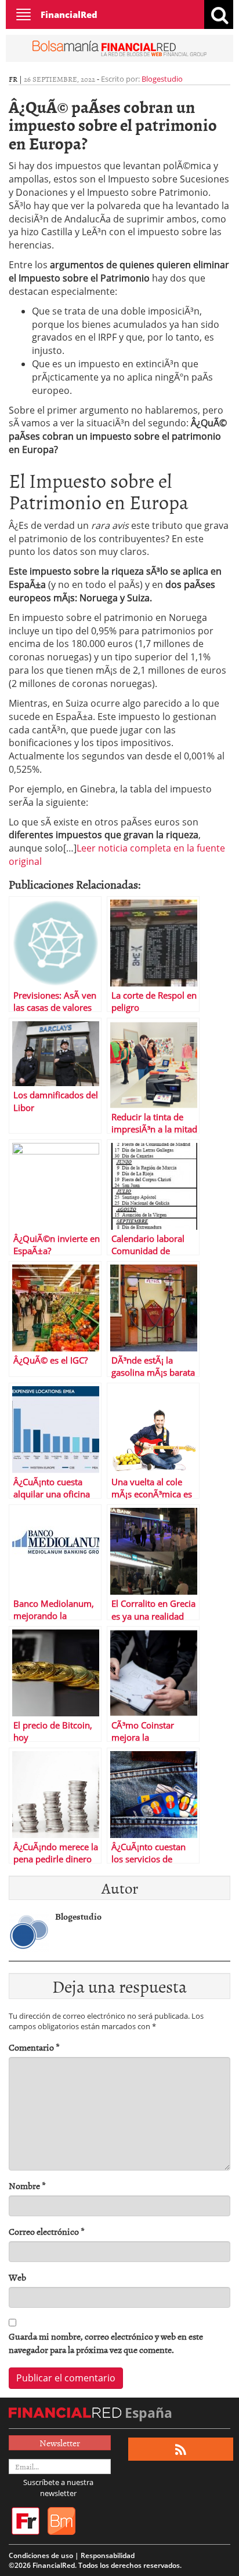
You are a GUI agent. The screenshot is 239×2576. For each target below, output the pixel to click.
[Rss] (181, 2449)
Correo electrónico (47, 2232)
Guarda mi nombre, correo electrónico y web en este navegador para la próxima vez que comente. (106, 2343)
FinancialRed (69, 14)
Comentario (34, 2047)
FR (13, 79)
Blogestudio (162, 79)
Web (17, 2277)
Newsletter (60, 2443)
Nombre (27, 2186)
